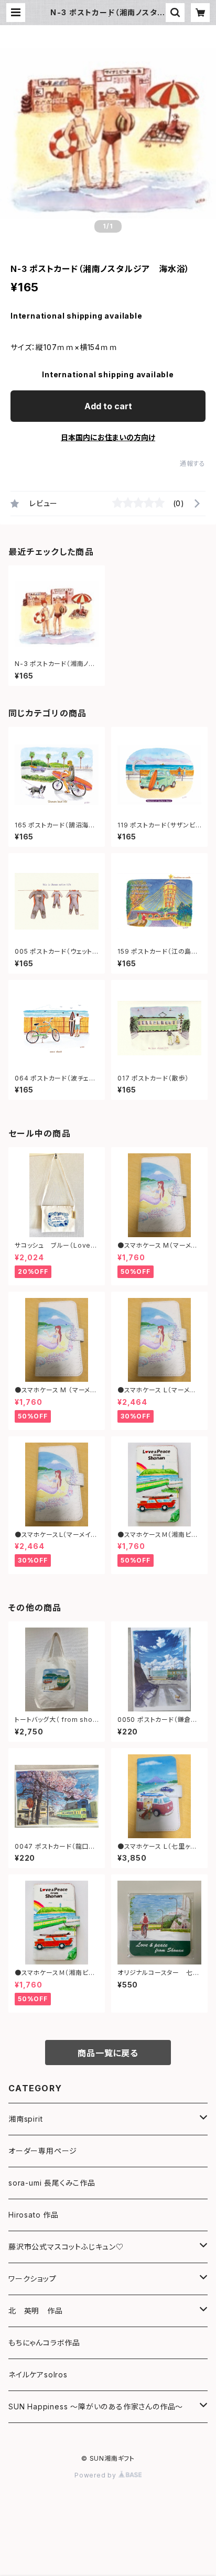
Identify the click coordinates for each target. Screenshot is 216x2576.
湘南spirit (25, 2119)
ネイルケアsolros (38, 2375)
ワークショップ (33, 2279)
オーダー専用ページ (43, 2151)
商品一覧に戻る (108, 2053)
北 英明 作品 (36, 2311)
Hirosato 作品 (34, 2215)
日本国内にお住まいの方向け (108, 437)
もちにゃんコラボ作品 (44, 2343)
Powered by (96, 2475)
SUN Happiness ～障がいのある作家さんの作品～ (96, 2406)
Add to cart (108, 406)
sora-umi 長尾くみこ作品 (52, 2183)
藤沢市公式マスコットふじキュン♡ (66, 2247)
